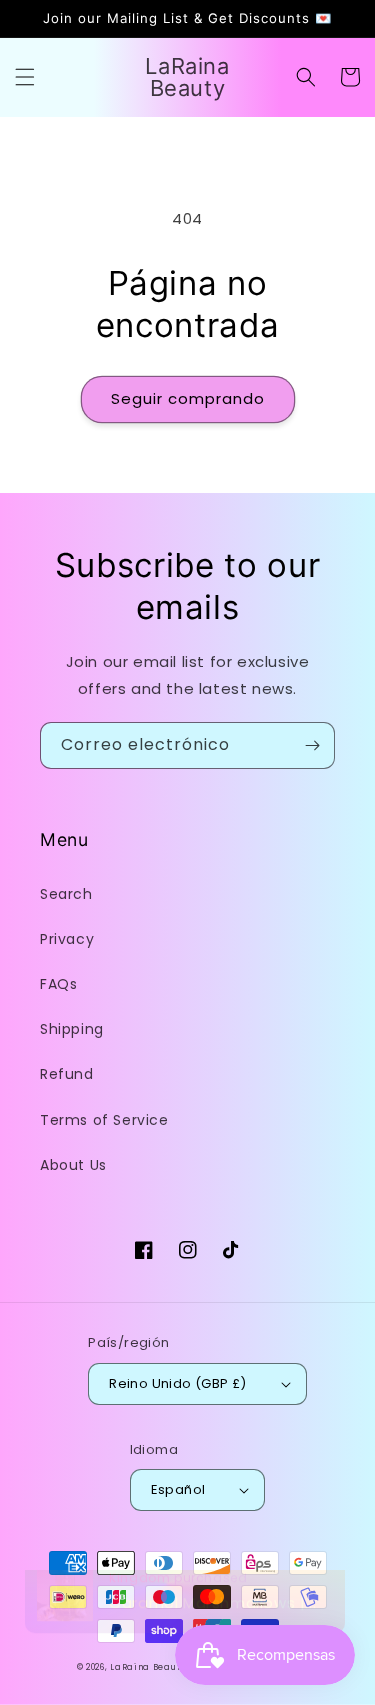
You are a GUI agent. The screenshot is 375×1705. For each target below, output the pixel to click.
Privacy (67, 939)
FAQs (58, 984)
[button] (25, 77)
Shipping (72, 1029)
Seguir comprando (188, 398)
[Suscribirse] (312, 745)
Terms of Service (104, 1120)
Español (178, 1489)
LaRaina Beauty (148, 1667)
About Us (73, 1165)
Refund (67, 1074)
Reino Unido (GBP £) (178, 1383)
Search (66, 894)
